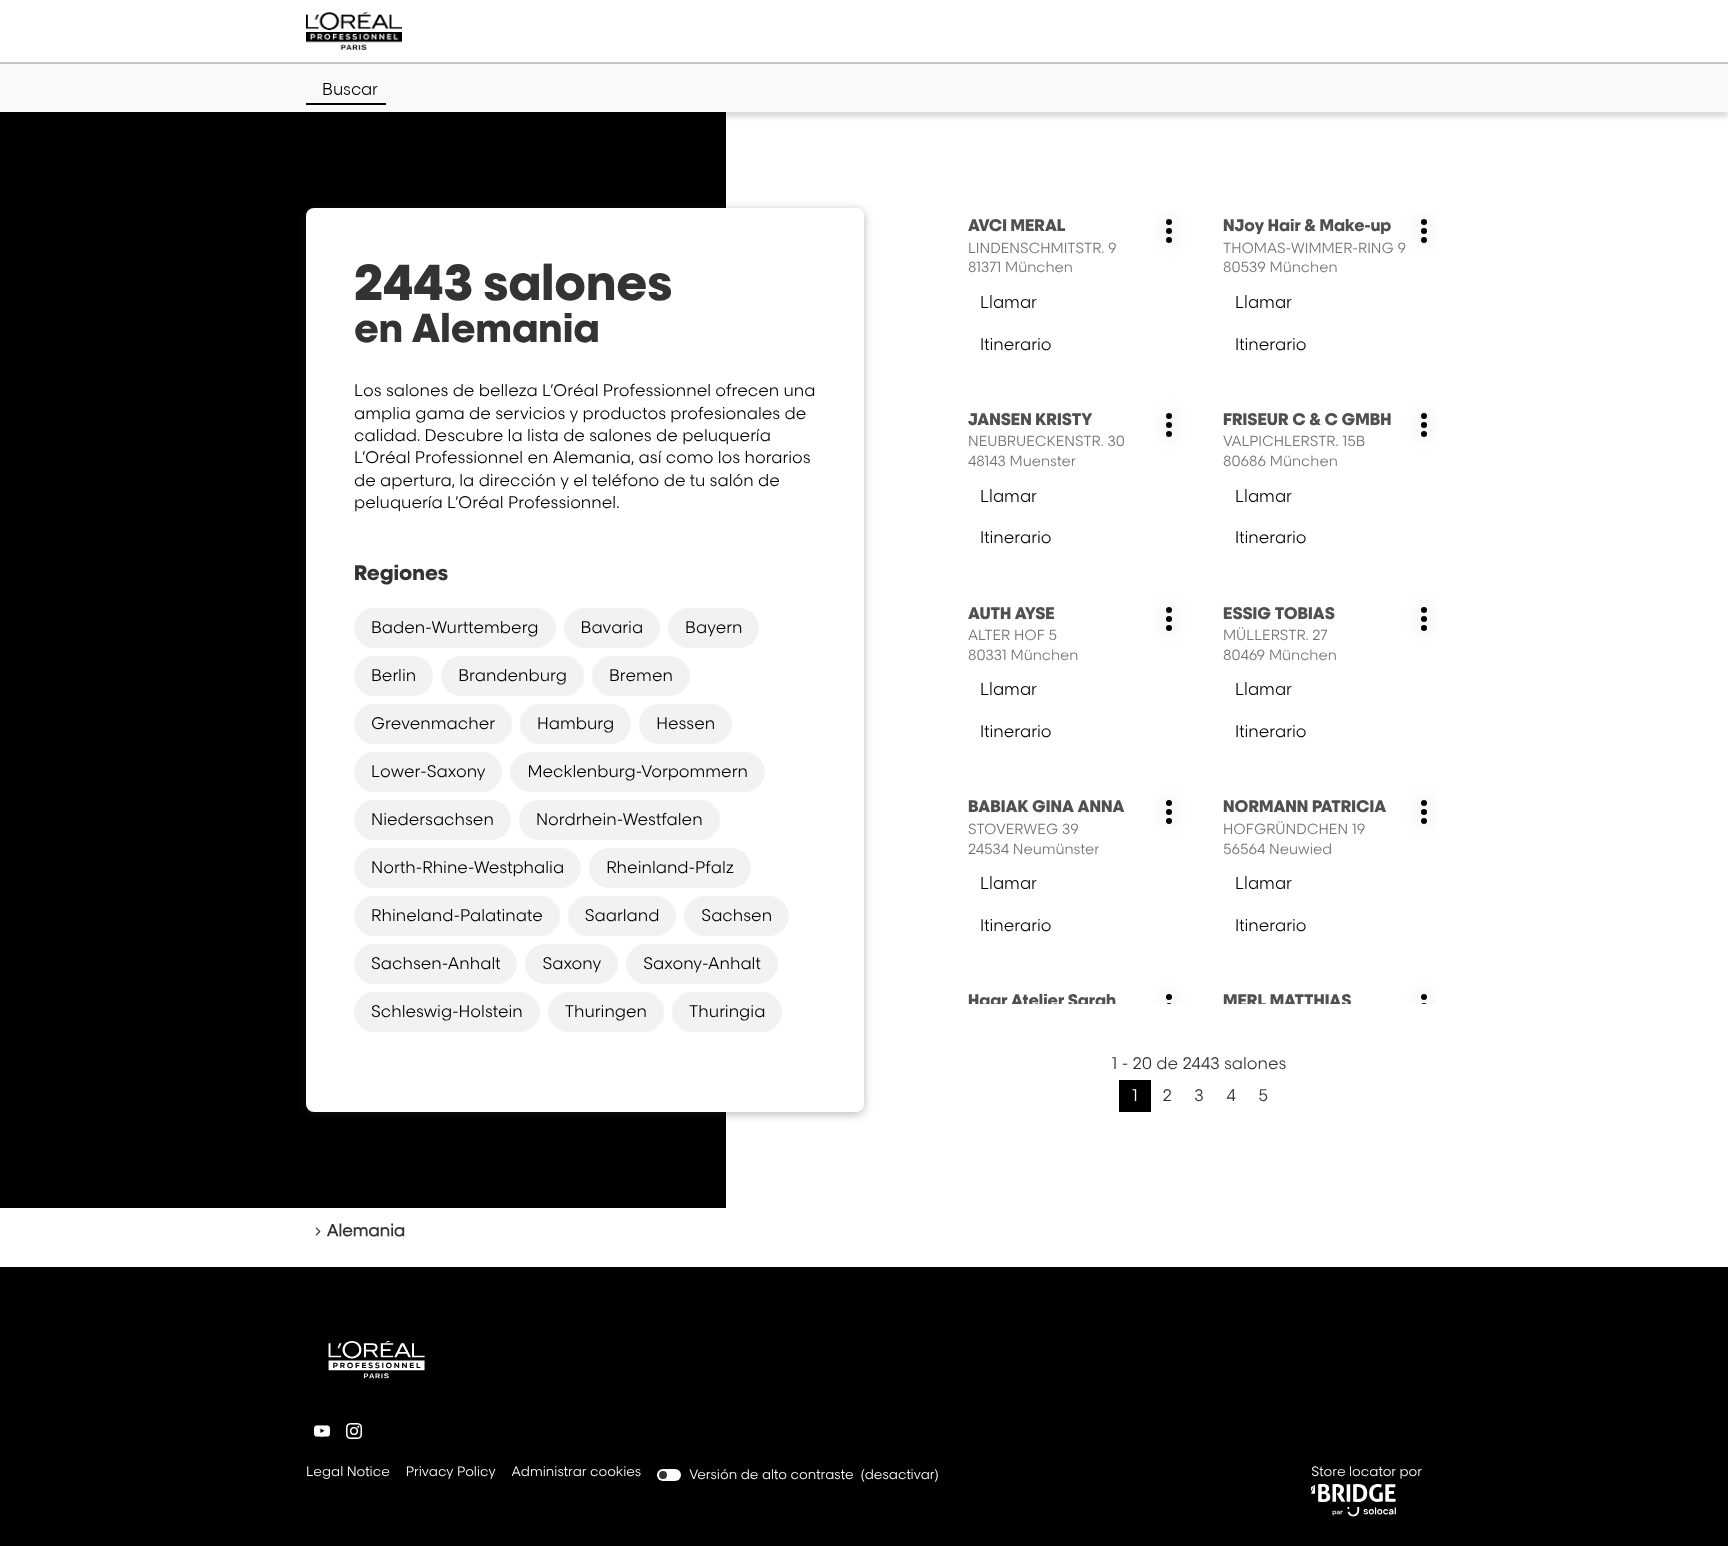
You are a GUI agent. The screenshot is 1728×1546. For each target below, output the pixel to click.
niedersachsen (432, 819)
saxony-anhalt (701, 963)
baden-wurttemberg (455, 627)
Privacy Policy (451, 1473)
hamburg (575, 723)
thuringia (727, 1011)
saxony (571, 963)
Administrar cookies (577, 1472)
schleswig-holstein (447, 1011)
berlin (393, 675)
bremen (641, 675)
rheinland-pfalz (670, 867)
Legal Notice (348, 1473)
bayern (713, 627)
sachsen (736, 915)
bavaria (612, 627)
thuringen (606, 1011)
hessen (685, 723)
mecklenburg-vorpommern (637, 771)
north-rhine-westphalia (467, 867)
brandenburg (512, 675)
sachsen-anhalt (435, 963)
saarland (622, 915)
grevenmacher (433, 723)
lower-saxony (428, 771)
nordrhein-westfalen (619, 819)
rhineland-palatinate (457, 915)
